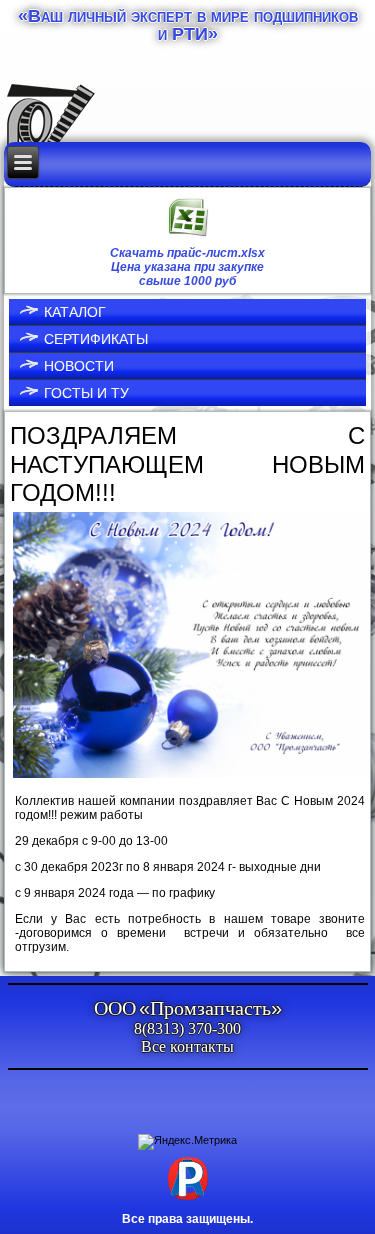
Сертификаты (96, 339)
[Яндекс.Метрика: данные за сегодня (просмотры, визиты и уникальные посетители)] (187, 1142)
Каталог (75, 312)
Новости (79, 366)
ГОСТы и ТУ (86, 393)
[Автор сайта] (187, 1200)
